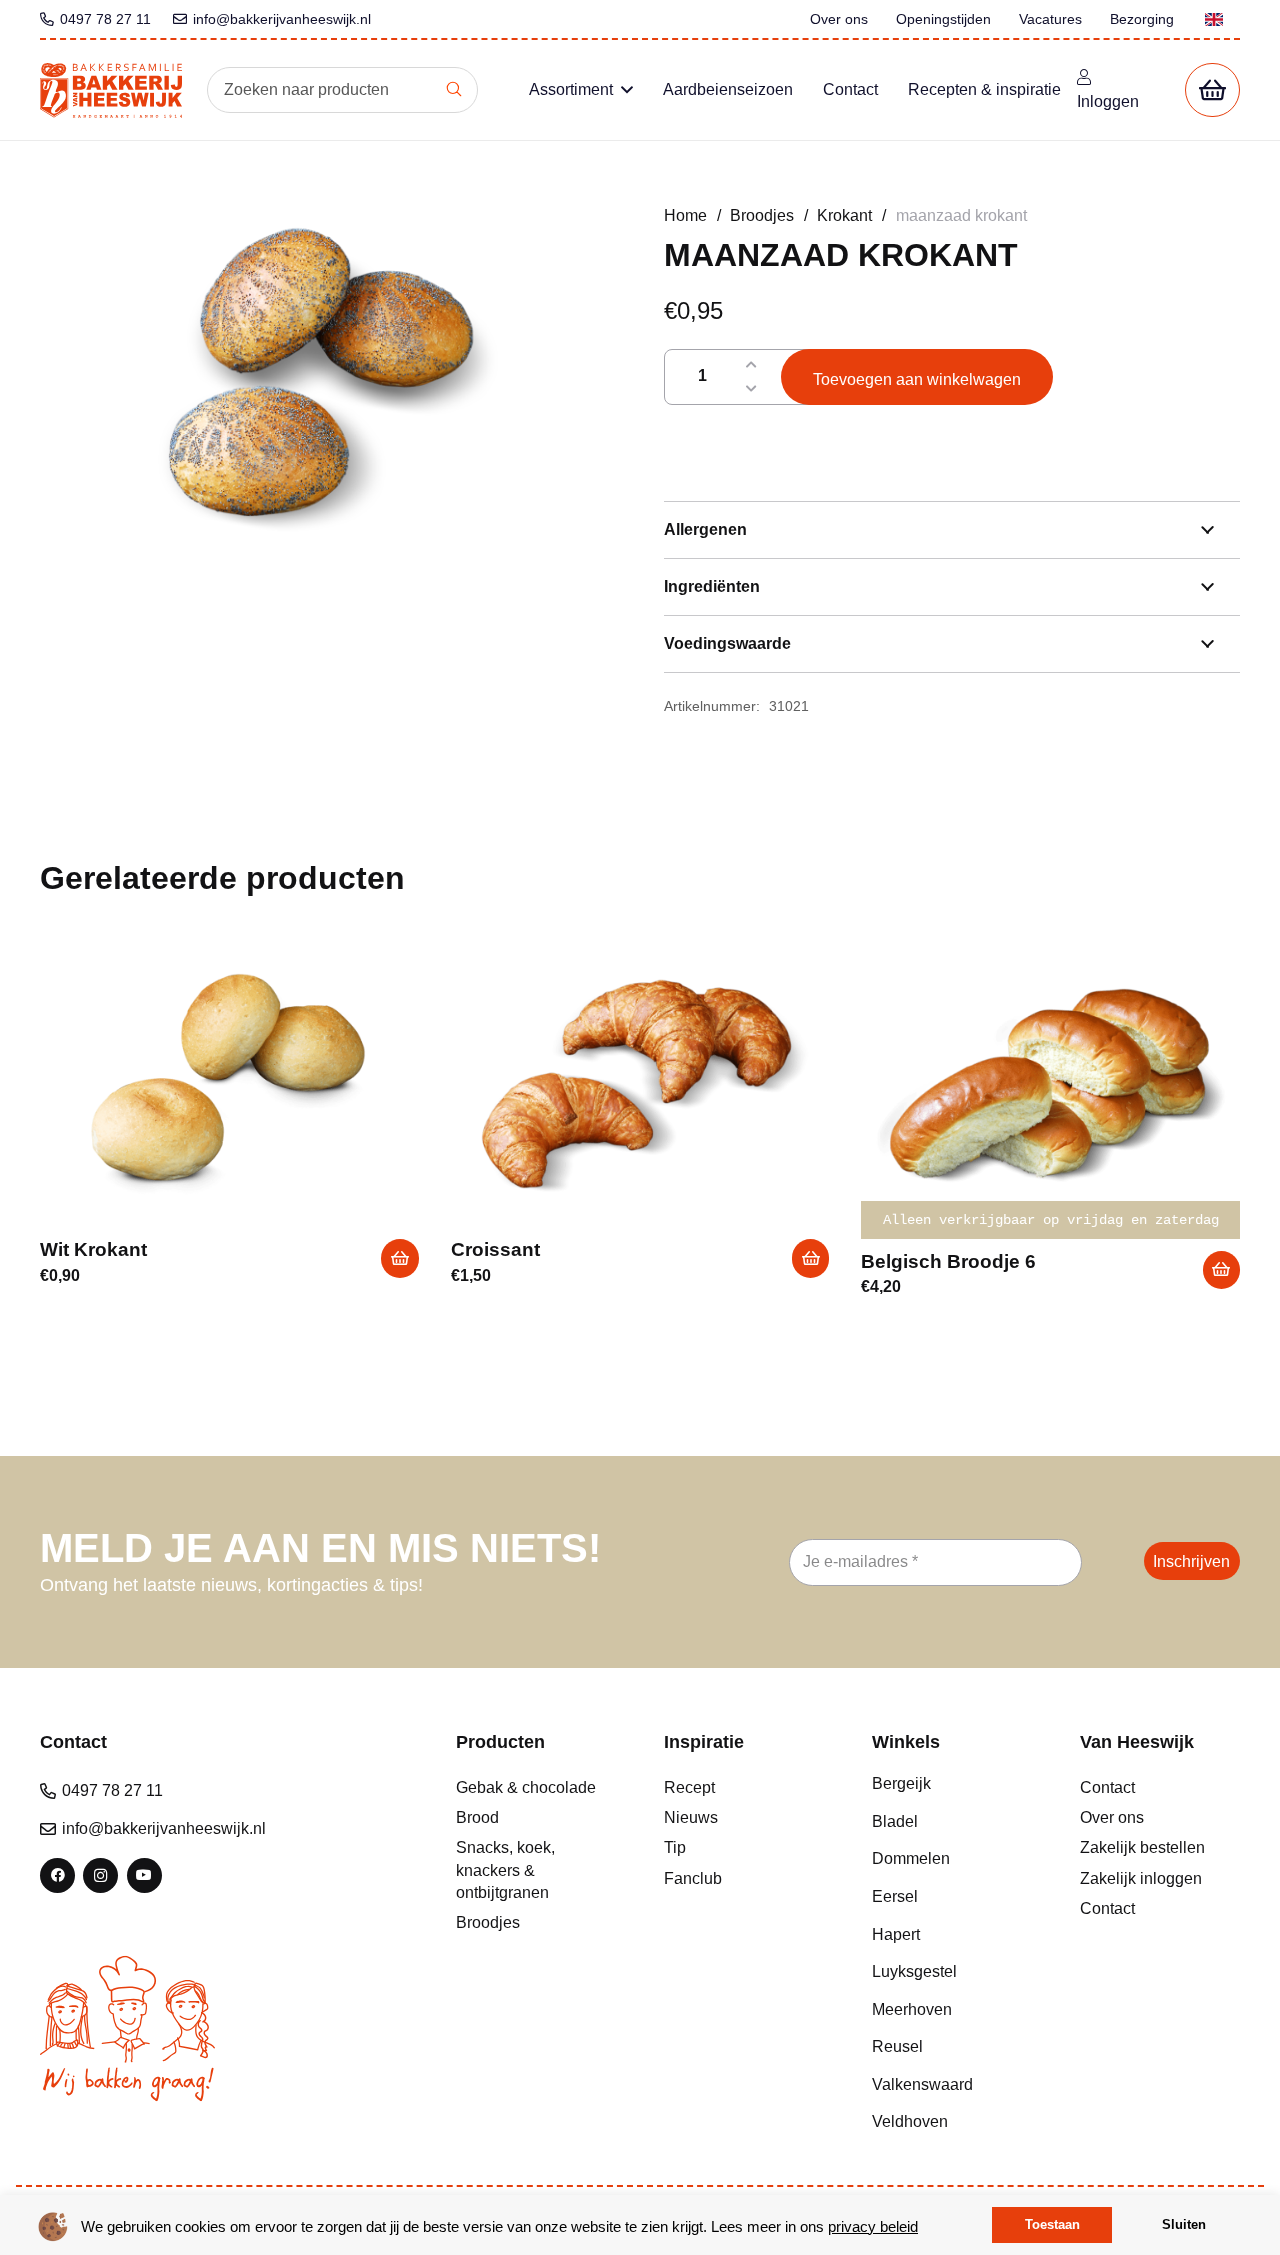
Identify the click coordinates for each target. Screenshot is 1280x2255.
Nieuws (691, 1817)
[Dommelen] (952, 1859)
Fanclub (693, 1878)
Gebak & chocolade (526, 1787)
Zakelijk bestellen (1142, 1847)
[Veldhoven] (952, 2122)
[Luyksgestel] (952, 1972)
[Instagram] (100, 1875)
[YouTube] (144, 1875)
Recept (689, 1787)
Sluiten (1184, 2224)
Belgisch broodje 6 (948, 1261)
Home (685, 215)
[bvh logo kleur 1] (111, 90)
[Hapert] (952, 1935)
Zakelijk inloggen (1141, 1878)
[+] (751, 365)
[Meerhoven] (952, 2010)
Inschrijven (1191, 1561)
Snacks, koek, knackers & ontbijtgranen (505, 1870)
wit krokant (93, 1249)
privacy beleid (873, 2226)
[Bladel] (952, 1822)
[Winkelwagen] (1212, 90)
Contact (1107, 1787)
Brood (477, 1817)
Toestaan (1052, 2224)
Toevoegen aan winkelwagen (917, 379)
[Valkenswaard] (952, 2085)
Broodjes (762, 215)
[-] (751, 389)
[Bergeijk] (952, 1784)
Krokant (844, 215)
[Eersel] (952, 1897)
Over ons (1112, 1817)
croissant (495, 1249)
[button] (627, 89)
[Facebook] (57, 1875)
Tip (675, 1847)
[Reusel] (952, 2047)
